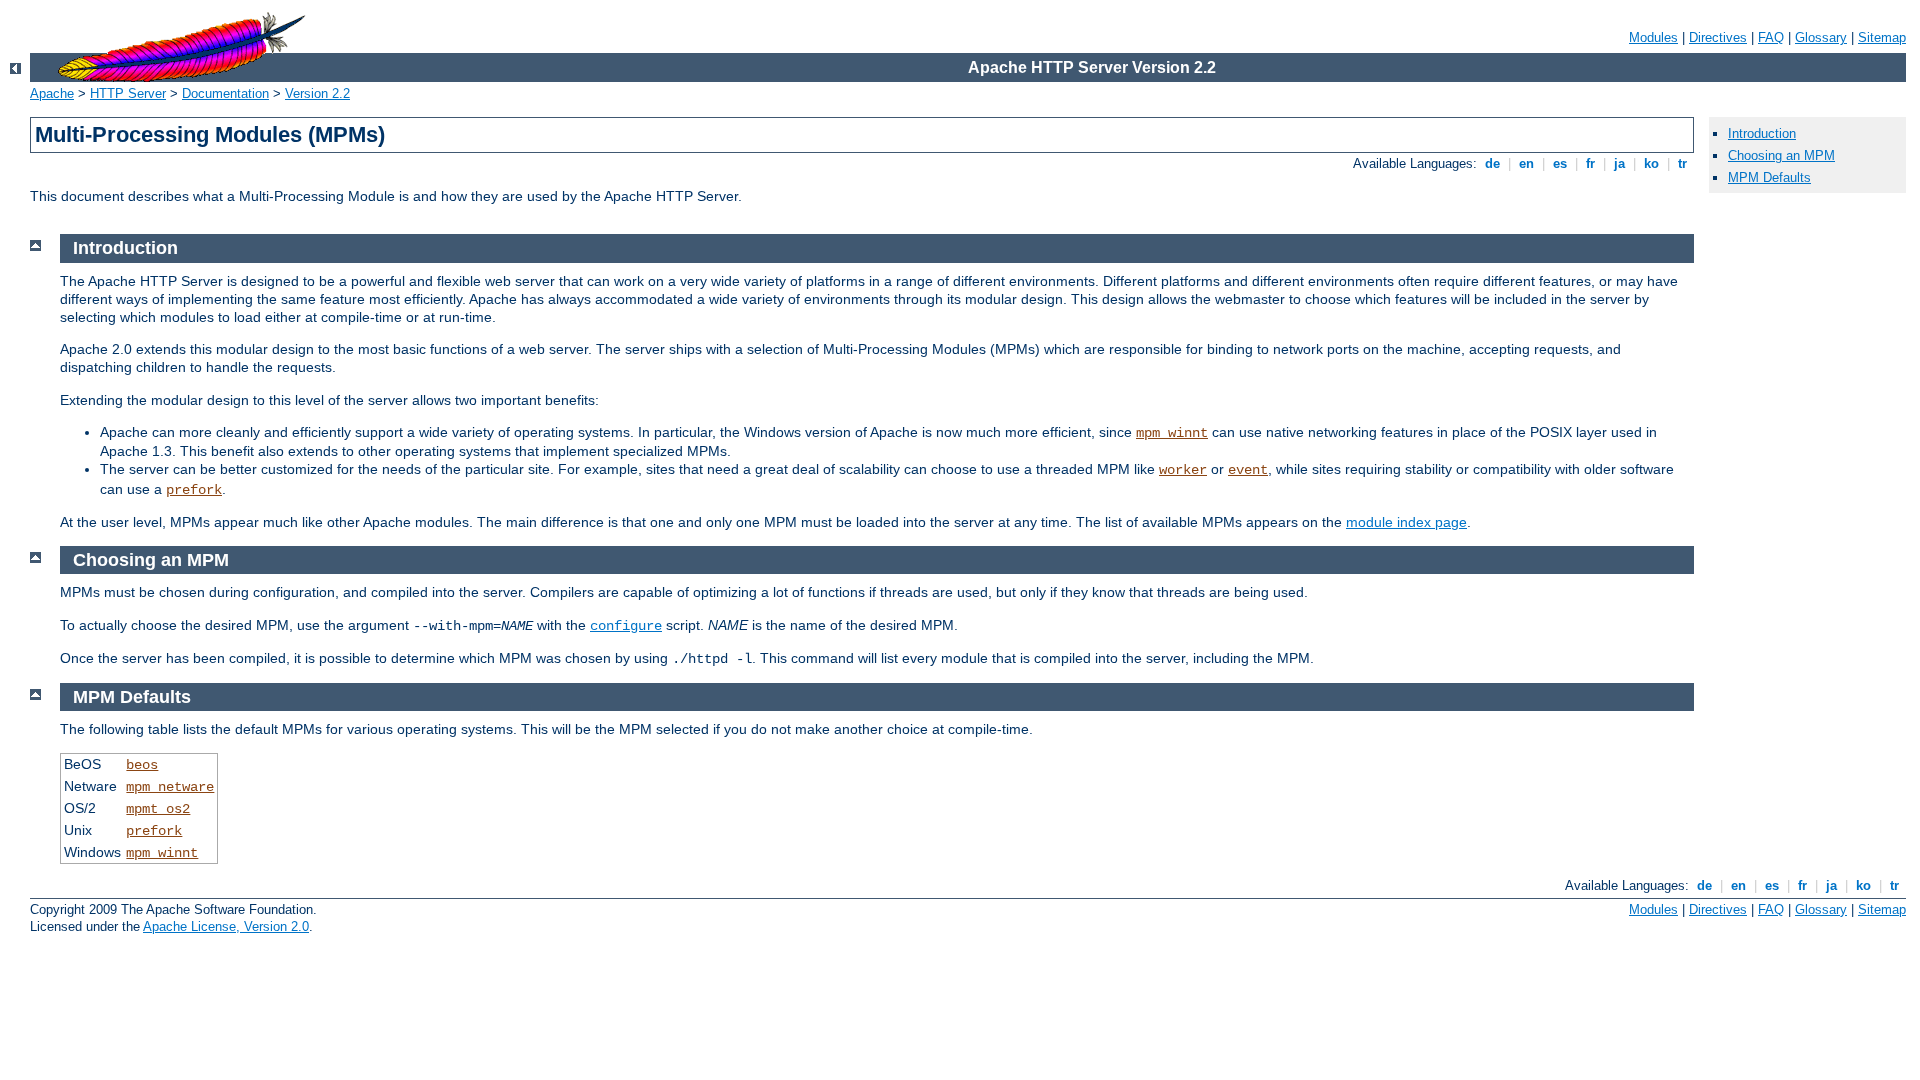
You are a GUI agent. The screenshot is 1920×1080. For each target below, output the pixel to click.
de (1492, 163)
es (1560, 163)
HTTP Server (128, 93)
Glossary (1821, 37)
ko (1651, 163)
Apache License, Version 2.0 (226, 926)
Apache (52, 93)
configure (626, 626)
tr (1682, 163)
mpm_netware (170, 787)
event (1248, 470)
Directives (1718, 37)
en (1526, 163)
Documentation (225, 93)
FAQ (1771, 37)
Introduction (1762, 133)
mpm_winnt (1172, 433)
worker (1183, 470)
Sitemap (1882, 37)
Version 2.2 (317, 93)
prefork (194, 490)
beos (142, 765)
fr (1590, 163)
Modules (1653, 37)
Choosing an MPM (1781, 155)
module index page (1406, 522)
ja (1619, 163)
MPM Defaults (1769, 177)
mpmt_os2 (158, 809)
